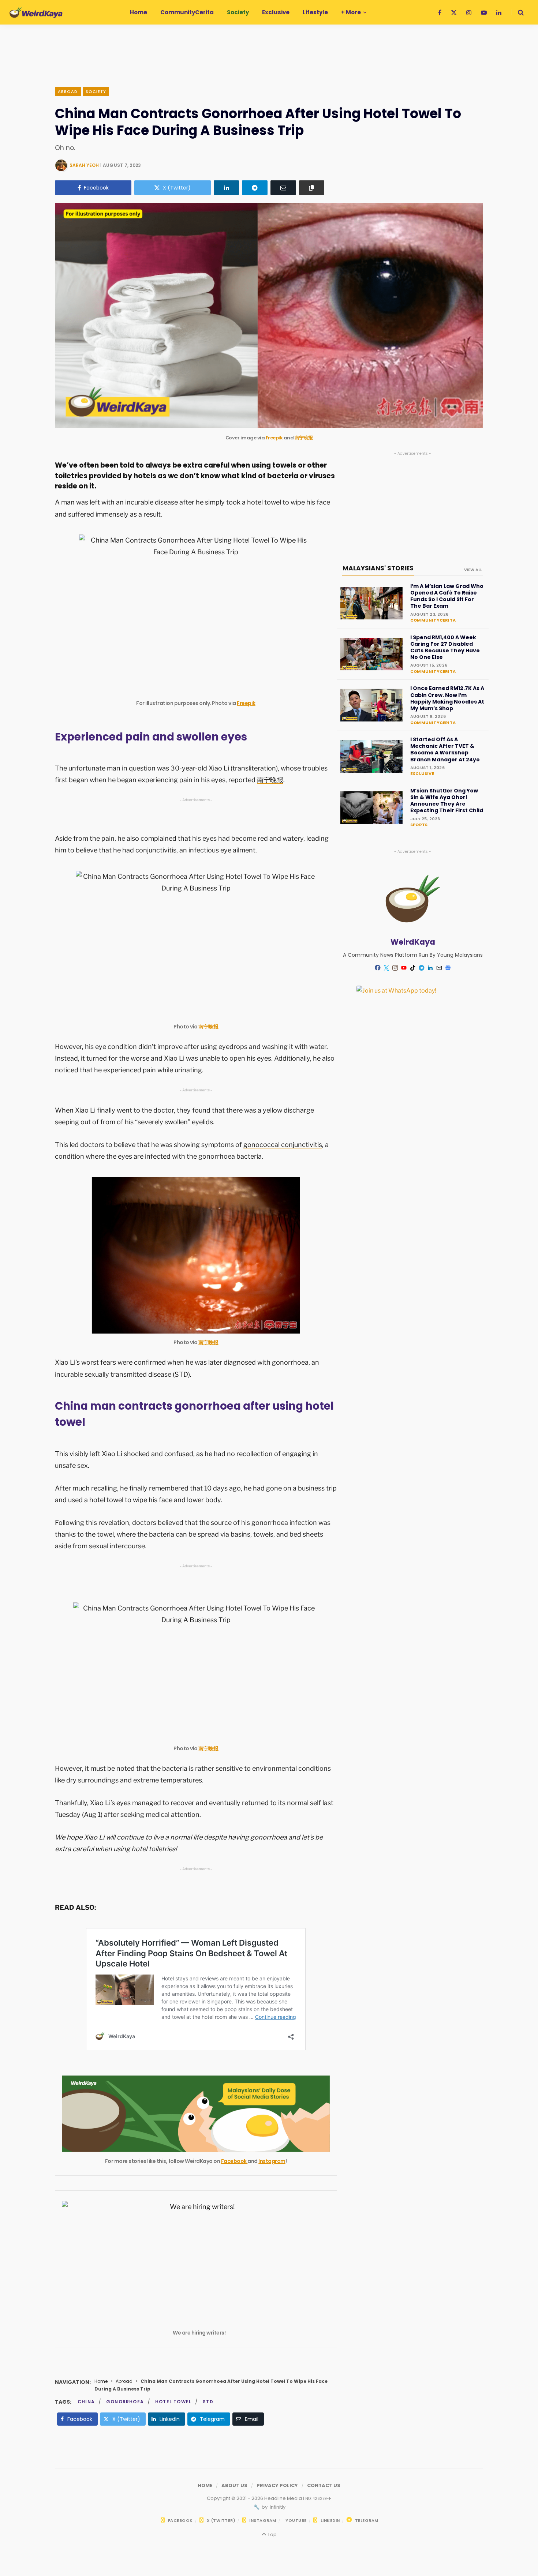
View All (473, 570)
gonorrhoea (125, 2402)
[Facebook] (378, 968)
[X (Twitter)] (386, 968)
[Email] (283, 188)
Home (101, 2381)
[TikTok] (413, 968)
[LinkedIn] (227, 188)
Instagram (272, 2161)
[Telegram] (255, 188)
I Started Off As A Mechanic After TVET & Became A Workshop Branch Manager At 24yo (445, 749)
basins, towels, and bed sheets (277, 1534)
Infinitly (277, 2507)
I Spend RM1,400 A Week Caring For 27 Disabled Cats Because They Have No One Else (445, 647)
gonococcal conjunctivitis (283, 1145)
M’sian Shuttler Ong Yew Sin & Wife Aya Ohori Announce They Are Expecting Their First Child (447, 801)
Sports (419, 825)
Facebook (234, 2161)
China (86, 2402)
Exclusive (422, 773)
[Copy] (312, 188)
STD (208, 2402)
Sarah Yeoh (84, 165)
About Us (234, 2485)
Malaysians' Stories (378, 568)
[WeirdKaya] (36, 12)
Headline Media (284, 2498)
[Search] (518, 12)
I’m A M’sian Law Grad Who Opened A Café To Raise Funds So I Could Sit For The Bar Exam (447, 596)
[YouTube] (404, 968)
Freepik (274, 438)
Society (96, 91)
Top (271, 2534)
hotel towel (173, 2402)
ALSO (85, 1907)
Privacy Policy (277, 2485)
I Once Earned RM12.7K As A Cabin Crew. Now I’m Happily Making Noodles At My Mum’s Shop (447, 698)
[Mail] (439, 968)
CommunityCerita (433, 620)
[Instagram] (395, 968)
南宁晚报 (304, 438)
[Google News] (448, 968)
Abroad (68, 91)
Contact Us (324, 2485)
